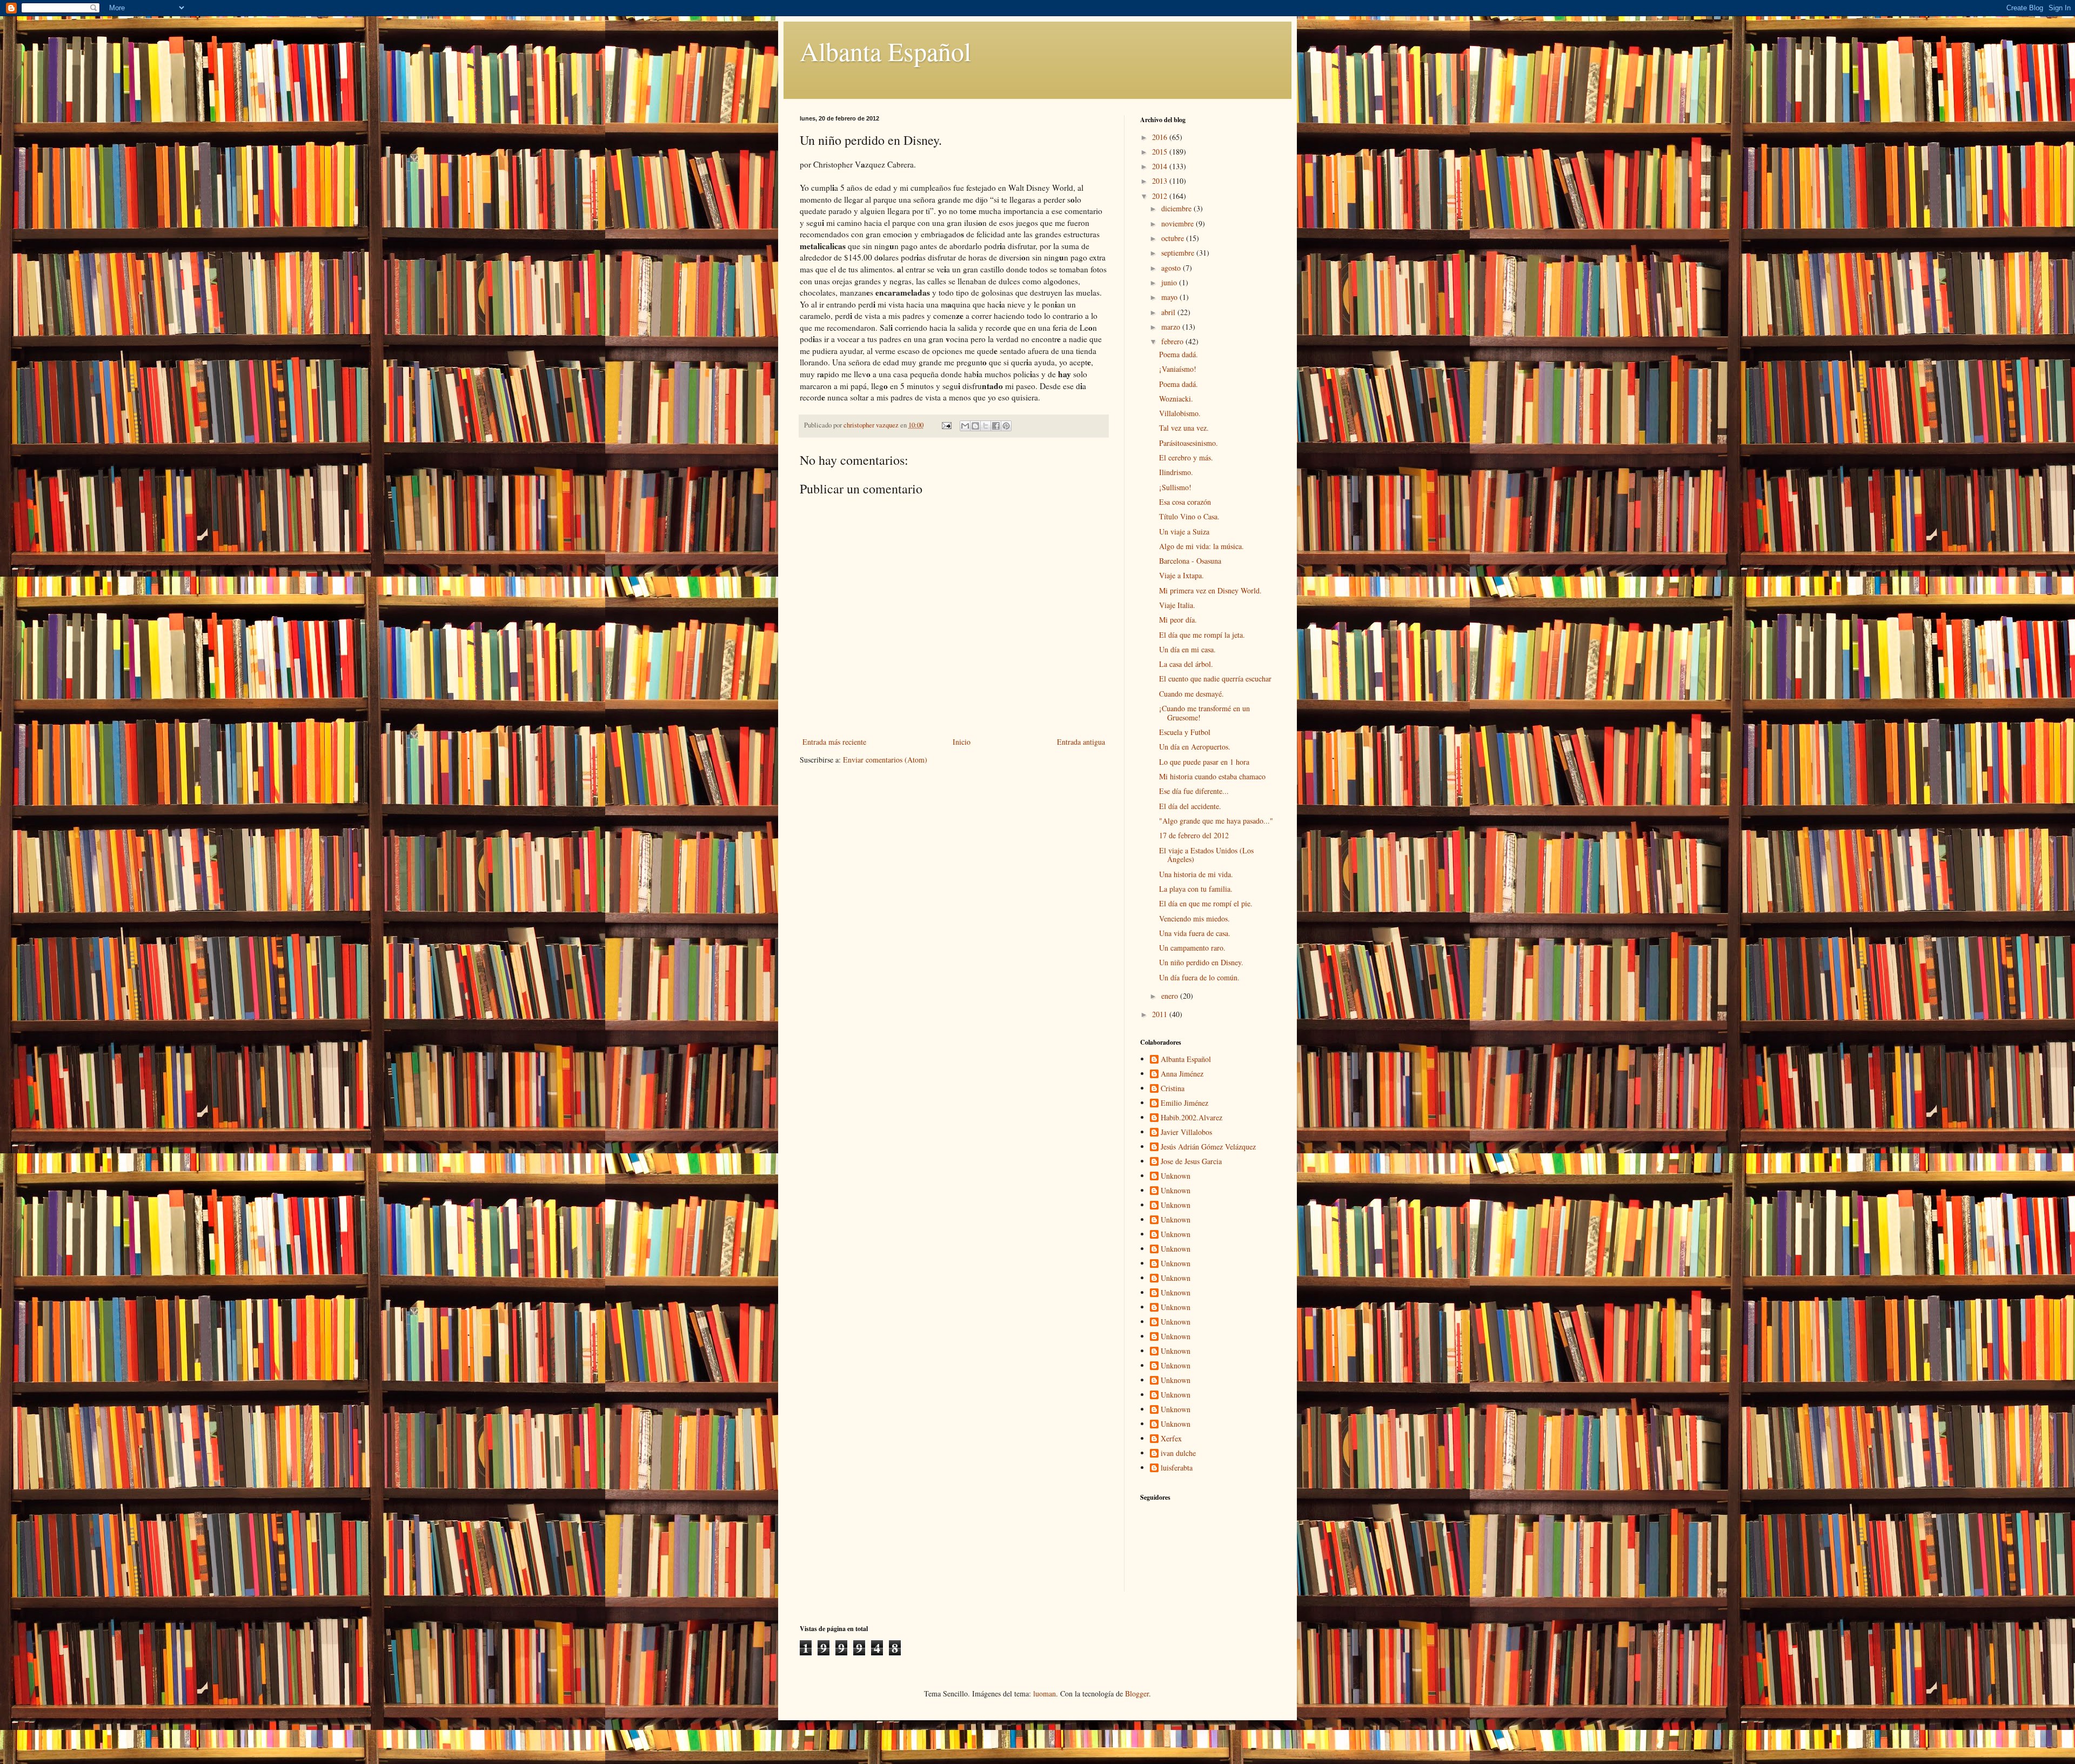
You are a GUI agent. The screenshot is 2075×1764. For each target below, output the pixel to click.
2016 (1161, 137)
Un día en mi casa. (1187, 649)
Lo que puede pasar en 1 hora (1204, 762)
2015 (1161, 152)
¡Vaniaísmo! (1178, 369)
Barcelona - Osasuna (1190, 561)
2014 (1161, 166)
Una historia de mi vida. (1196, 874)
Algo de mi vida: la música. (1202, 546)
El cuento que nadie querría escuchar (1215, 679)
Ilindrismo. (1176, 472)
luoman (1045, 1693)
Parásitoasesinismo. (1189, 443)
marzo (1172, 327)
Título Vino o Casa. (1189, 516)
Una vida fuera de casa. (1195, 933)
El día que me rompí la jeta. (1202, 635)
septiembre (1179, 253)
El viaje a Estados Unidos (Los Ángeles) (1206, 855)
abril (1169, 312)
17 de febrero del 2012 (1194, 835)
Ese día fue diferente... (1194, 791)
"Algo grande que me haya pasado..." (1216, 821)
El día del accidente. (1190, 806)
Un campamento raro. (1192, 948)
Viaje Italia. (1177, 605)
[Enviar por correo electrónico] (965, 426)
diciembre (1177, 208)
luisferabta (1177, 1468)
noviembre (1179, 223)
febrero (1173, 341)
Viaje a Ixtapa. (1182, 575)
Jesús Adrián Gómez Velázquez (1208, 1147)
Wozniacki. (1176, 399)
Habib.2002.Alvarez (1192, 1118)
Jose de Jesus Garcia (1191, 1162)
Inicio (962, 742)
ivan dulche (1178, 1454)
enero (1171, 996)
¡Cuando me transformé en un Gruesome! (1204, 713)
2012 (1161, 196)
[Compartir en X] (986, 426)
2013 (1161, 181)
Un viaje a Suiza (1184, 532)
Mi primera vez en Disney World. (1210, 590)
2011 (1161, 1014)
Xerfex (1171, 1439)
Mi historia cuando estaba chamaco (1212, 776)
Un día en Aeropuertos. (1195, 747)
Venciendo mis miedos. (1194, 918)
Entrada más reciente (834, 742)
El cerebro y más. (1186, 457)
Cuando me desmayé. (1192, 694)
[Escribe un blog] (975, 426)
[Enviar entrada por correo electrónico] (946, 425)
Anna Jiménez (1182, 1074)
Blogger (1137, 1693)
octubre (1174, 238)
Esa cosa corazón (1185, 502)
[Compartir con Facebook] (996, 426)
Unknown (1176, 1176)
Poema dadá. (1179, 354)
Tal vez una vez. (1184, 428)
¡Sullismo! (1175, 487)
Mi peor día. (1178, 620)
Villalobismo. (1180, 413)
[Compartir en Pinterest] (1006, 426)
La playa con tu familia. (1196, 889)
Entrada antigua (1081, 742)
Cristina (1173, 1089)
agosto (1172, 268)
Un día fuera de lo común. (1199, 977)
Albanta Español (885, 51)
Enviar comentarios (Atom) (885, 760)
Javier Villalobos (1186, 1132)
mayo (1170, 297)
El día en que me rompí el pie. (1206, 903)
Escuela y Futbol (1185, 732)
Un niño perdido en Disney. (1201, 962)
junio (1170, 282)
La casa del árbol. (1186, 664)
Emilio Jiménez (1184, 1103)
